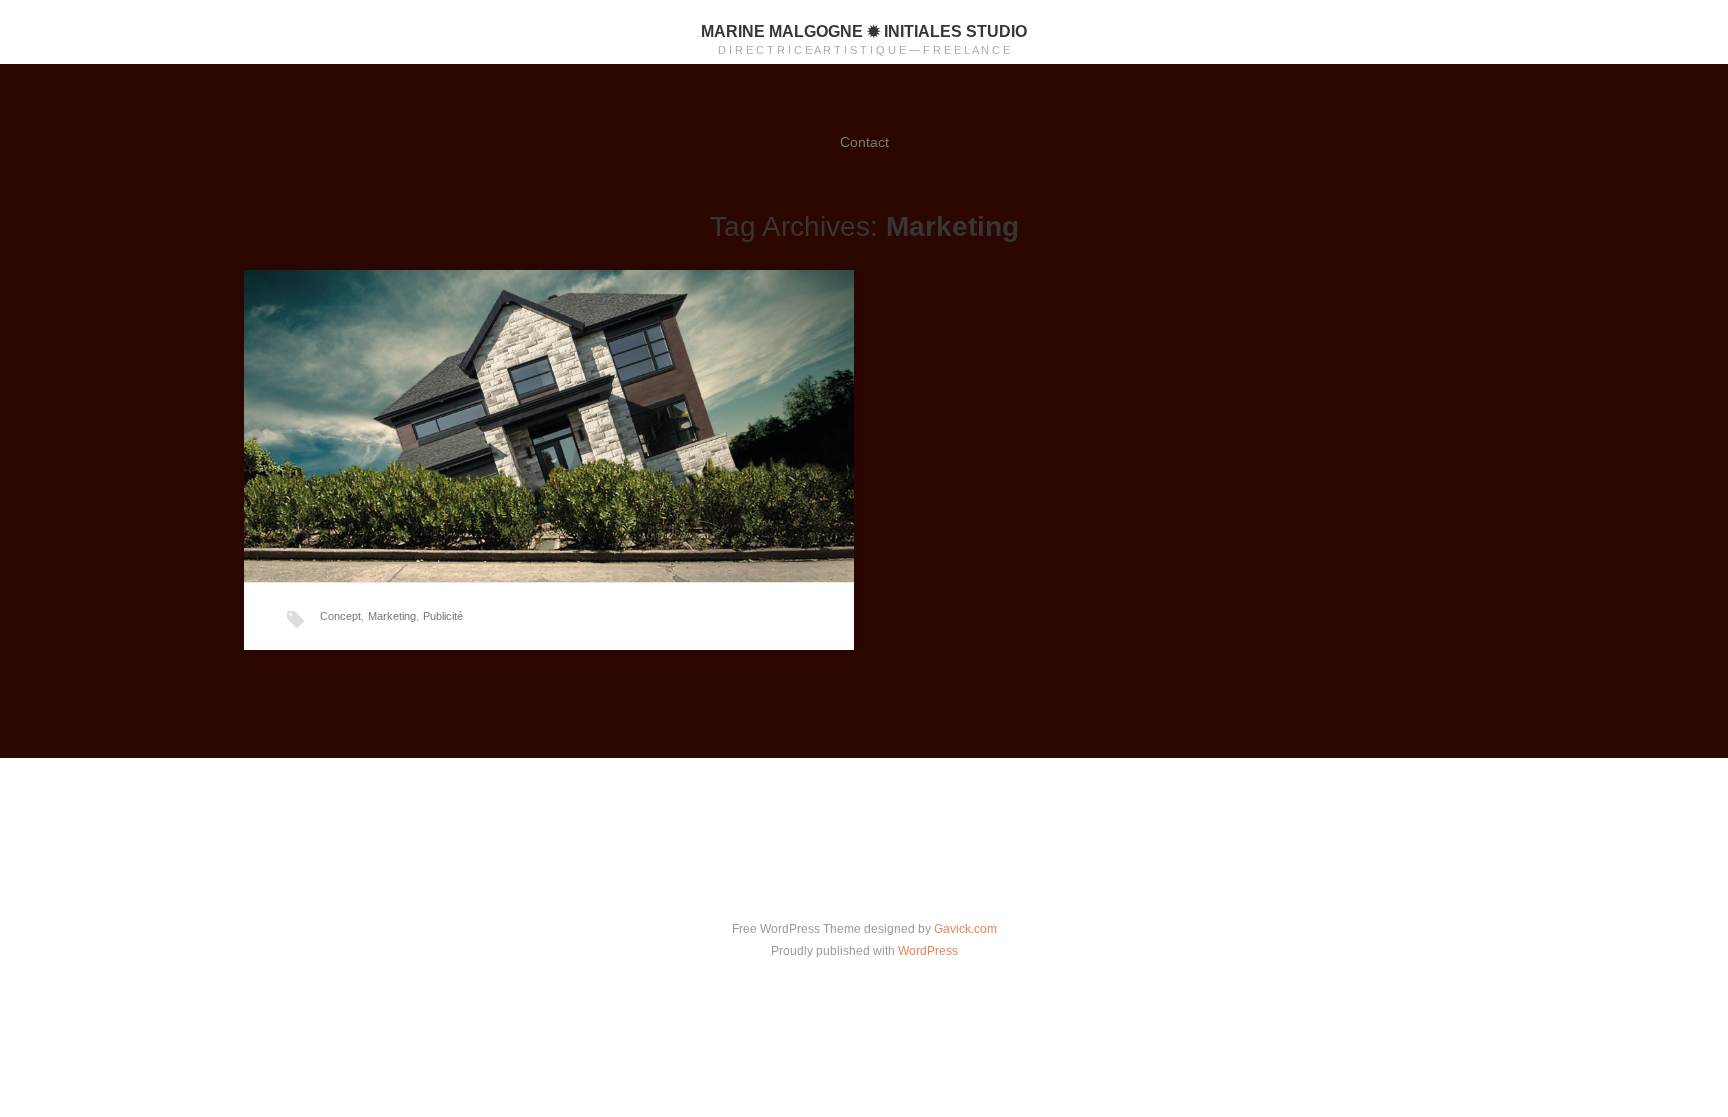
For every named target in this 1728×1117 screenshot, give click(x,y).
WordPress (928, 951)
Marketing (392, 616)
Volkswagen (437, 399)
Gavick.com (965, 929)
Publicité (443, 616)
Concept (340, 616)
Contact (864, 142)
